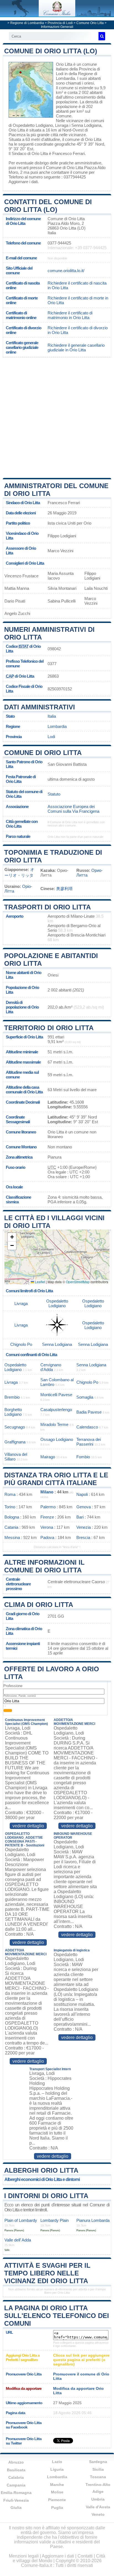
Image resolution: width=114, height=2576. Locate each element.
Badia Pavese (89, 1412)
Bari (80, 1517)
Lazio (57, 2462)
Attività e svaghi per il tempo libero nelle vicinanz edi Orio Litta (47, 2273)
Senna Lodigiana (86, 125)
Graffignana (15, 1442)
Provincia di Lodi (60, 23)
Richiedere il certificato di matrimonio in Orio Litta (70, 315)
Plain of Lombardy (21, 2220)
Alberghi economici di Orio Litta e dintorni (42, 2179)
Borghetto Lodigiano (13, 1412)
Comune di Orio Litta (43, 753)
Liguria (57, 2469)
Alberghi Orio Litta (41, 2170)
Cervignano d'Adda (51, 1367)
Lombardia (57, 726)
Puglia (57, 2507)
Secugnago (15, 1427)
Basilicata (16, 2470)
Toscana (98, 2477)
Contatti (85, 2556)
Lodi (51, 737)
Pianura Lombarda (93, 2220)
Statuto (54, 794)
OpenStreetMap (78, 1282)
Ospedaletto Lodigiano (33, 125)
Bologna (12, 1517)
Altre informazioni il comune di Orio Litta (44, 1566)
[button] (12, 1237)
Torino (10, 1507)
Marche (57, 2485)
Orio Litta (64, 64)
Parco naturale (18, 836)
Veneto (98, 2514)
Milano (47, 1492)
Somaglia (85, 1397)
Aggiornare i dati (23, 182)
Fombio (83, 1457)
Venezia (84, 1527)
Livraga (62, 125)
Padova (47, 1537)
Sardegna (98, 2462)
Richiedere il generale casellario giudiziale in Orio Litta (76, 348)
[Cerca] (102, 36)
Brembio (12, 1397)
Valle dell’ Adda (18, 2240)
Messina (12, 1537)
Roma (10, 1494)
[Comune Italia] (57, 15)
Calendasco (87, 1427)
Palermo (48, 1507)
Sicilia (98, 2469)
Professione (13, 1686)
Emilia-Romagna (16, 2493)
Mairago (48, 1457)
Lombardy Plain (55, 2220)
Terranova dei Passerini (89, 1442)
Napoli (82, 1494)
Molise (57, 2492)
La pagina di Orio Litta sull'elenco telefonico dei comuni (57, 2316)
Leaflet (40, 1282)
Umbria (98, 2499)
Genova (84, 1507)
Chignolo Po (21, 1344)
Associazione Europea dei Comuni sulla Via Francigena (73, 809)
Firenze (47, 1517)
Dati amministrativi (40, 707)
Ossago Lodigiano (57, 1439)
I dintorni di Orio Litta (46, 2196)
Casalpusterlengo (56, 1410)
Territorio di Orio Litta (49, 1028)
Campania (16, 2485)
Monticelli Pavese (56, 1395)
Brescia (83, 1537)
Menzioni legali (24, 2556)
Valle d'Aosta (98, 2507)
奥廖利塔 (64, 889)
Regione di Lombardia (27, 23)
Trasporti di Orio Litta (47, 907)
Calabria (16, 2477)
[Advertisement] (57, 417)
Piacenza (17, 135)
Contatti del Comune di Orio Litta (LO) (48, 206)
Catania (11, 1527)
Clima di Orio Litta (39, 1605)
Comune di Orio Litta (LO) (51, 51)
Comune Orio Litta (90, 23)
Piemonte (57, 2500)
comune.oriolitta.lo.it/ (66, 271)
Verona (47, 1527)
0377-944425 (59, 243)
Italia (52, 716)
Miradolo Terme (54, 1424)
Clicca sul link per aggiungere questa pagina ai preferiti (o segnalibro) (81, 2360)
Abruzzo (16, 2462)
